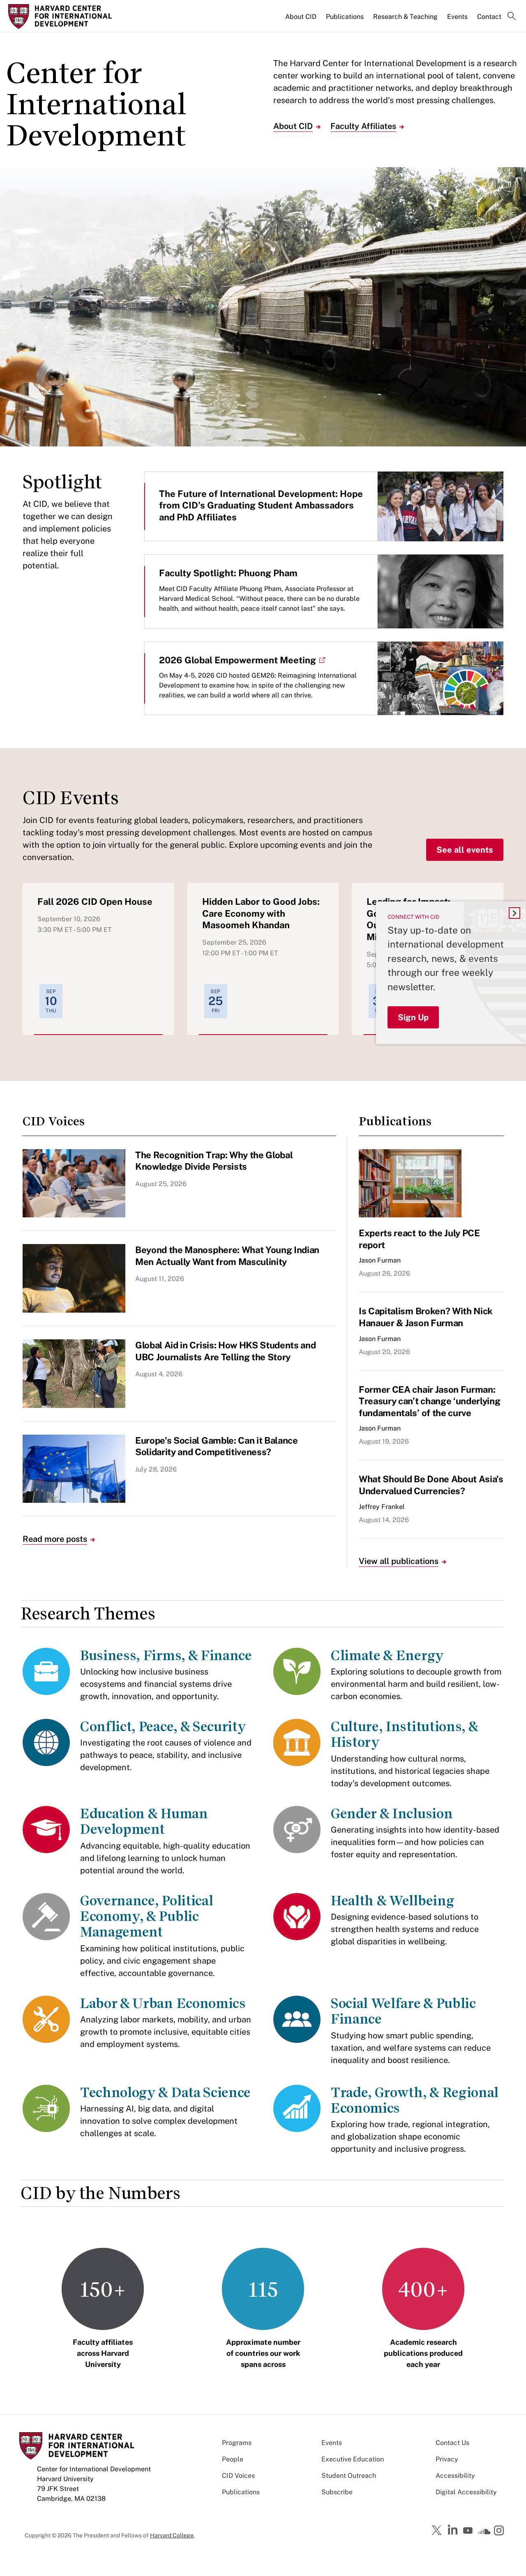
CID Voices (238, 2476)
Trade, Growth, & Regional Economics (415, 2100)
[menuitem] (301, 20)
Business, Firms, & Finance (166, 1655)
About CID (301, 17)
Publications (345, 17)
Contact (489, 17)
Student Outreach (349, 2476)
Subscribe (337, 2492)
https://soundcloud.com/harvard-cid (484, 2533)
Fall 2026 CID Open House (95, 902)
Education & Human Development (144, 1821)
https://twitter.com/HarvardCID (438, 2531)
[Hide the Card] (514, 913)
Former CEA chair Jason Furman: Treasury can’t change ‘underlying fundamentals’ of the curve (429, 1401)
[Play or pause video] (510, 184)
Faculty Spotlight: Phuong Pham (228, 573)
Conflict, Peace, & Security (163, 1726)
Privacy (447, 2459)
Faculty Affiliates (363, 126)
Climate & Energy (387, 1655)
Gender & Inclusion (392, 1814)
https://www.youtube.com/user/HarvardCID (469, 2531)
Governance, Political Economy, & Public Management (146, 1916)
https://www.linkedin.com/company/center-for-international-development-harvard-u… (454, 2530)
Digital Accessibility (466, 2492)
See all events (465, 850)
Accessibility (455, 2476)
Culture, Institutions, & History (404, 1734)
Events (457, 17)
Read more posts (55, 1539)
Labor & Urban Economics (163, 2003)
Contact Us (452, 2443)
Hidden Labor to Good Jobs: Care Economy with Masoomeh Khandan (261, 913)
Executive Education (353, 2459)
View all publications (399, 1561)
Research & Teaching (405, 17)
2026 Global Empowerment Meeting (238, 660)
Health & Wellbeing (392, 1901)
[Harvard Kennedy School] (67, 16)
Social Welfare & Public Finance (403, 2011)
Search (512, 17)
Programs (237, 2443)
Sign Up (413, 1017)
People (233, 2459)
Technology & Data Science (165, 2092)
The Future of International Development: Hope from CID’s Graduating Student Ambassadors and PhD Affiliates (261, 505)
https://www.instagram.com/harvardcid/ (500, 2531)
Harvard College (172, 2535)
